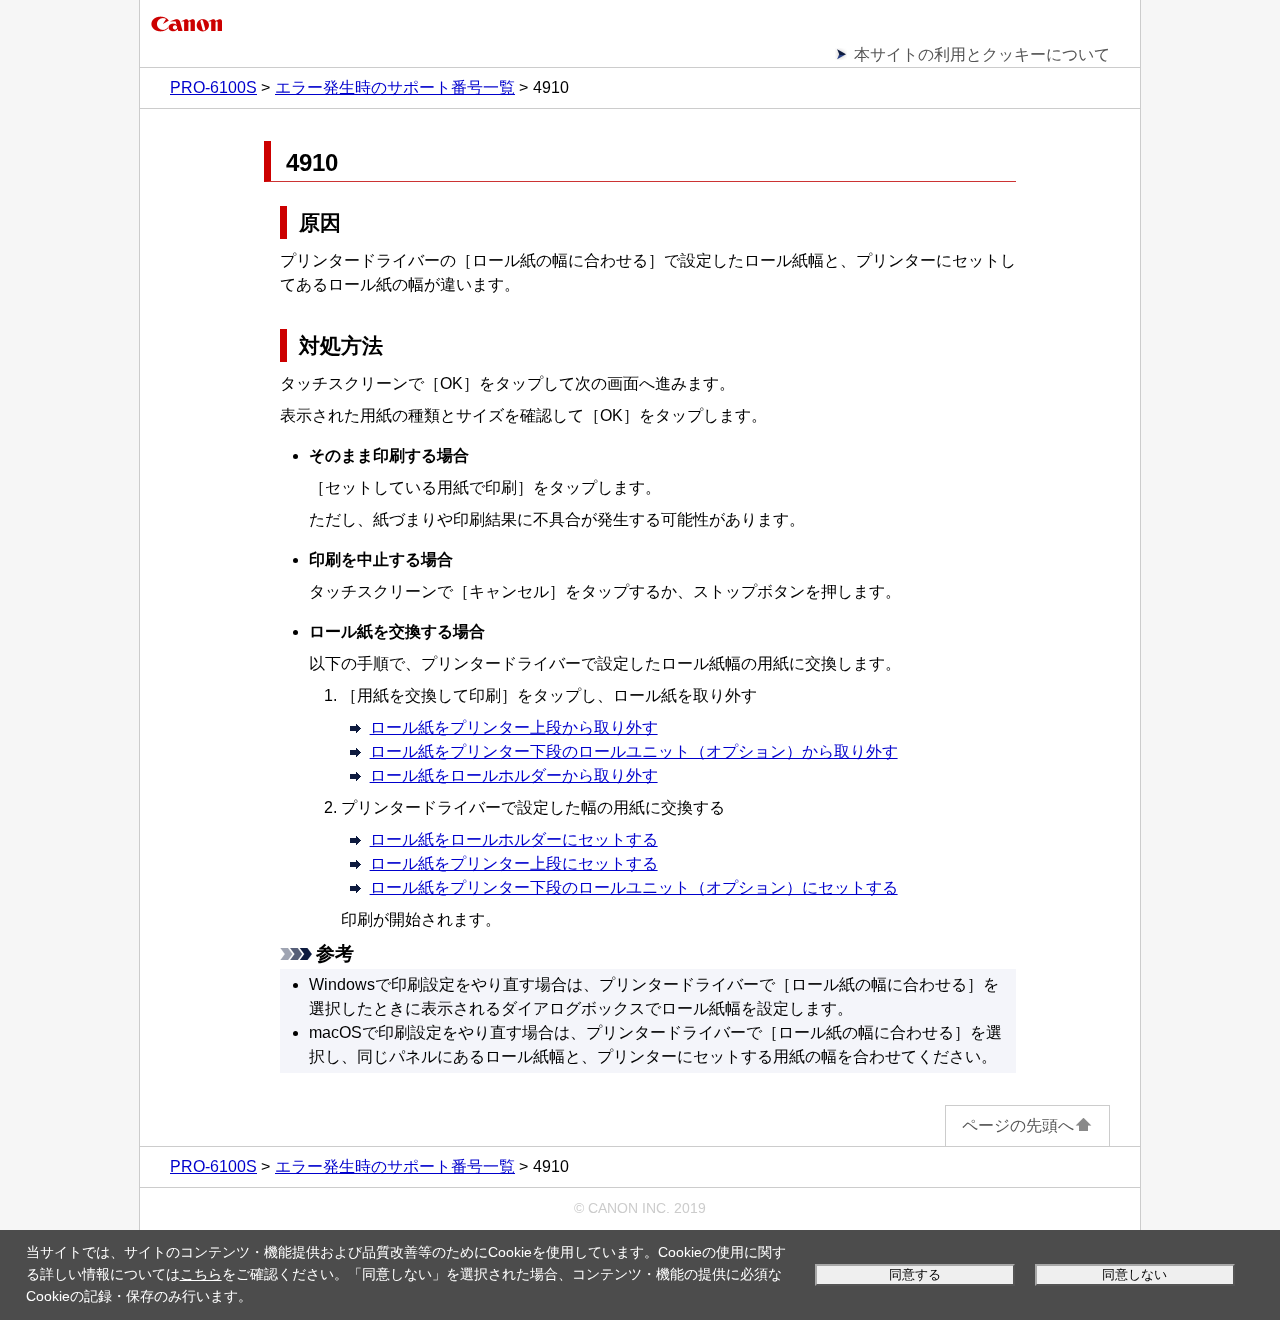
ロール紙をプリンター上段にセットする (514, 863)
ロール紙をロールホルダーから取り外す (514, 775)
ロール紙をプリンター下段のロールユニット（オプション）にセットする (634, 887)
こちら (201, 1274)
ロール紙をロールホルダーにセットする (514, 839)
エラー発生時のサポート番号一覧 (395, 87)
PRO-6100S (213, 87)
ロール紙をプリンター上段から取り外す (514, 727)
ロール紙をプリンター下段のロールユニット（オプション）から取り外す (634, 751)
